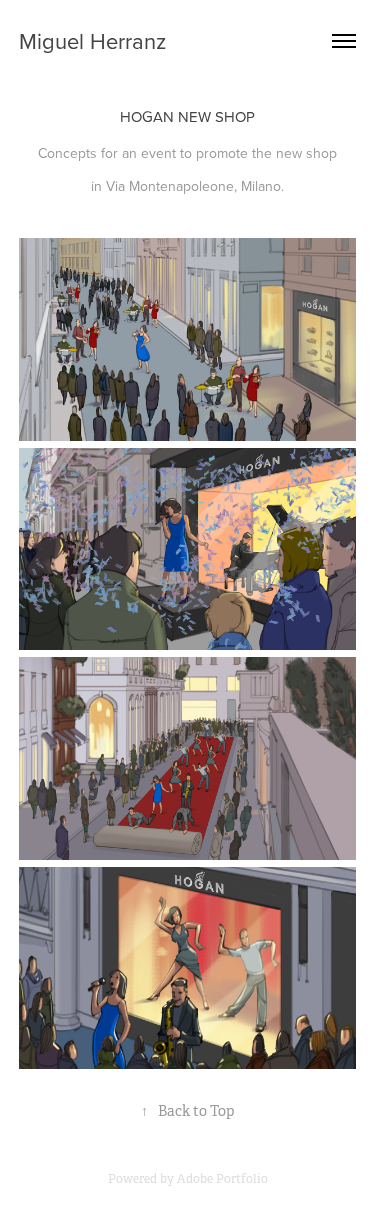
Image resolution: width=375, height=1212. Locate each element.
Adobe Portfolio (222, 1179)
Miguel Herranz (92, 40)
